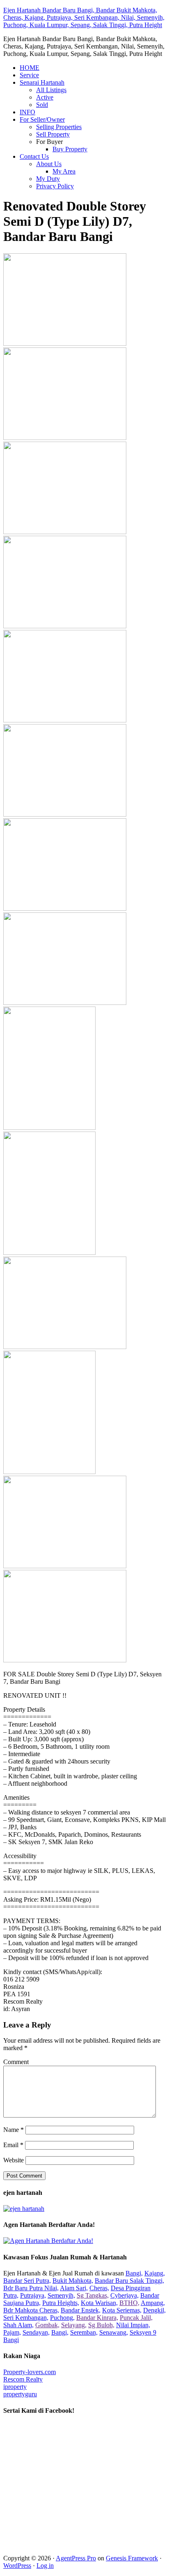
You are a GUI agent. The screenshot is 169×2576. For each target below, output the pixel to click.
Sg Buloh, (101, 2325)
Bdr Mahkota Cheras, (31, 2310)
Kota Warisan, (99, 2303)
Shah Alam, (18, 2325)
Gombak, (47, 2325)
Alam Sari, (74, 2288)
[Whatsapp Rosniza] (24, 2209)
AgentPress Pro (76, 2558)
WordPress (17, 2566)
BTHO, (129, 2303)
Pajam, (12, 2332)
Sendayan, (36, 2332)
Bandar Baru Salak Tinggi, (129, 2281)
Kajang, (155, 2273)
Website (14, 2160)
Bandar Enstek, (81, 2310)
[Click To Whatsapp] (48, 2241)
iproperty (15, 2387)
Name (14, 2130)
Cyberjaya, (124, 2295)
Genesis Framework (132, 2558)
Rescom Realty (23, 2379)
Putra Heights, (61, 2303)
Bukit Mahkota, (73, 2281)
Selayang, (74, 2325)
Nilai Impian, (133, 2325)
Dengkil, (154, 2310)
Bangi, (134, 2273)
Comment (16, 2062)
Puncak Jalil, (136, 2318)
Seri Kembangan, (26, 2318)
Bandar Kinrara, (97, 2318)
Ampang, (153, 2303)
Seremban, (84, 2332)
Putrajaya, (33, 2295)
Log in (45, 2566)
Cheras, (99, 2288)
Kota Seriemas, (122, 2310)
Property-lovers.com (30, 2372)
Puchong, (62, 2318)
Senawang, (114, 2332)
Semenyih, (61, 2295)
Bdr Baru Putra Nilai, (31, 2288)
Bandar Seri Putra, (27, 2281)
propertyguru (20, 2394)
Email (13, 2145)
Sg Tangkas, (93, 2295)
